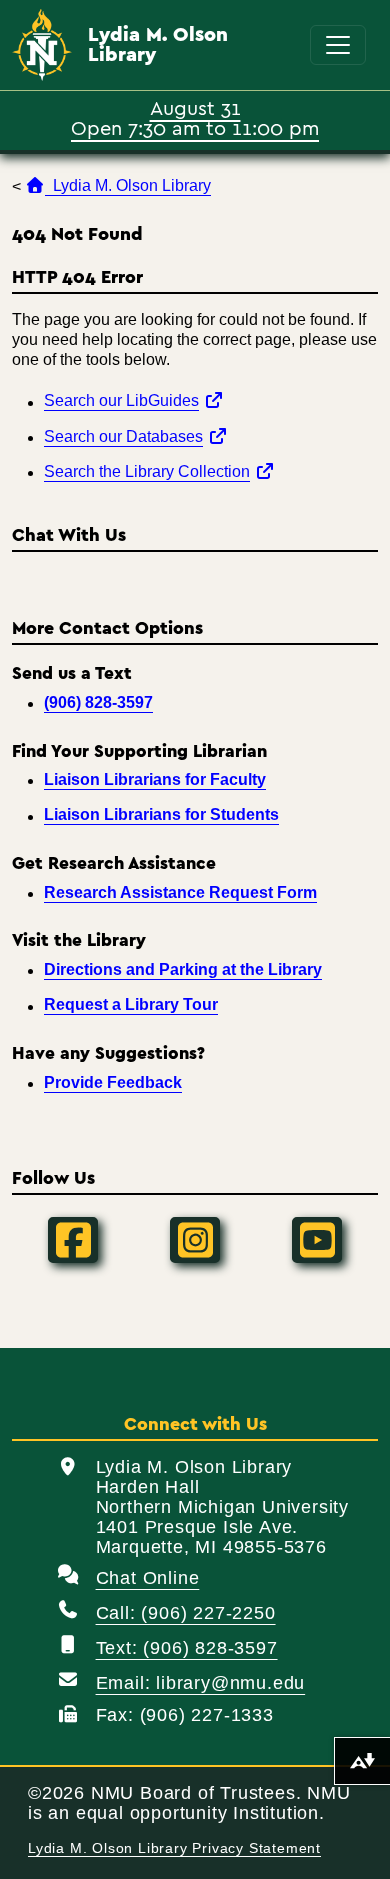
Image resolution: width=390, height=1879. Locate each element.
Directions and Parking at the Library (183, 969)
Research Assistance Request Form (180, 892)
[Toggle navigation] (338, 45)
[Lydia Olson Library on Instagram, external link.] (195, 1240)
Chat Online (148, 1578)
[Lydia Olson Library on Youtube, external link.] (317, 1240)
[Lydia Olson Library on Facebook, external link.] (73, 1240)
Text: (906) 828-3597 (187, 1648)
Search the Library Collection (159, 471)
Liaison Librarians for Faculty (155, 779)
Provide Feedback (113, 1082)
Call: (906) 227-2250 (186, 1613)
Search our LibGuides (134, 400)
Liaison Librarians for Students (161, 814)
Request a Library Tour (131, 1004)
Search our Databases (136, 436)
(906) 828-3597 (98, 702)
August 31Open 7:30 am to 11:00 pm (195, 117)
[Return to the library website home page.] (42, 45)
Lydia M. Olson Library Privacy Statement (174, 1848)
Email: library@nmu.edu (201, 1683)
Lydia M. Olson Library (158, 45)
